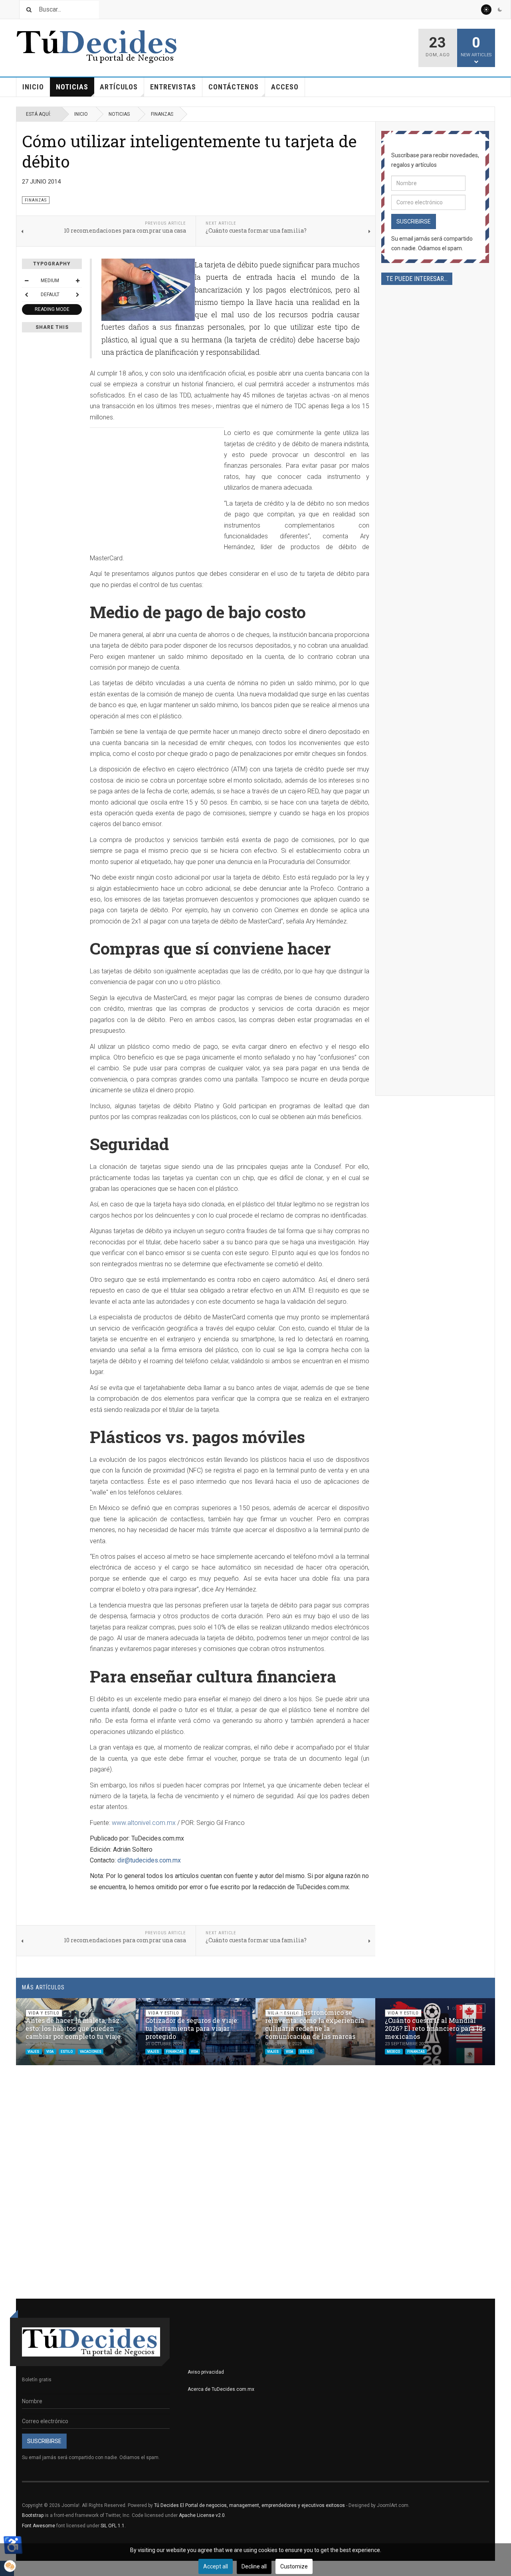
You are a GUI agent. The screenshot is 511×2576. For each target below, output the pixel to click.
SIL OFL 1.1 (113, 2526)
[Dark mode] (500, 10)
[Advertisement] (157, 484)
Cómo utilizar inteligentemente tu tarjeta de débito (189, 151)
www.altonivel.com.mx (144, 1823)
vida (50, 2052)
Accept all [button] (216, 2566)
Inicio (33, 87)
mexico (394, 2052)
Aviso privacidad (206, 2372)
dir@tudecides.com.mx (149, 1860)
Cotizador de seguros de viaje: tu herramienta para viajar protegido (192, 2028)
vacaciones (91, 2052)
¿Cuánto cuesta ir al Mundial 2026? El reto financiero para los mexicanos (435, 2028)
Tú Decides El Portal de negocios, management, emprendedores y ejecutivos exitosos (250, 2505)
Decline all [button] (254, 2566)
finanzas (175, 2052)
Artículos (119, 87)
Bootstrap (33, 2515)
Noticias (72, 87)
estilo (67, 2052)
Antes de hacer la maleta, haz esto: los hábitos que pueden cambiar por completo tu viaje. (74, 2028)
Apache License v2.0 (202, 2515)
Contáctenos (234, 87)
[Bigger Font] (77, 281)
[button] (470, 2008)
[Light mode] (486, 10)
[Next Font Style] (77, 295)
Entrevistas (173, 87)
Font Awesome (39, 2526)
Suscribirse (414, 221)
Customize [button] (294, 2566)
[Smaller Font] (26, 281)
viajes (34, 2052)
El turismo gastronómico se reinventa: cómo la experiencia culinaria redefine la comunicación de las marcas (315, 2024)
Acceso (285, 87)
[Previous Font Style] (26, 295)
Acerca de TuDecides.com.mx (221, 2389)
